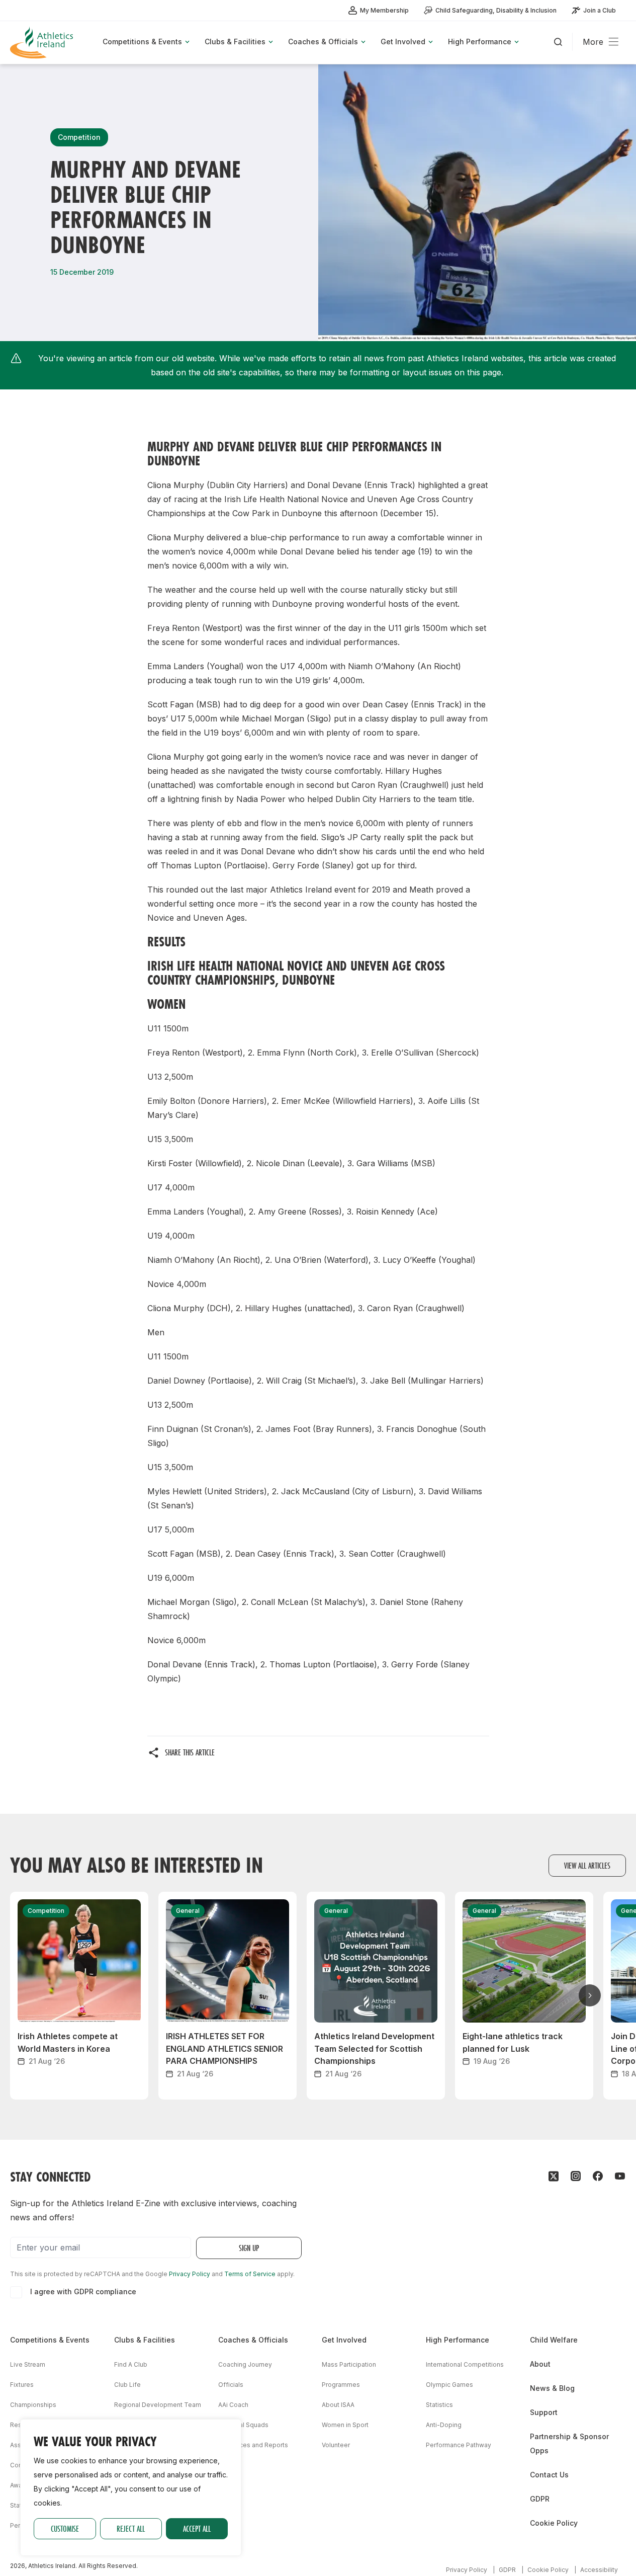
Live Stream (28, 2364)
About (540, 2364)
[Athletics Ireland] (43, 43)
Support (544, 2412)
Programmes (341, 2385)
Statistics (439, 2405)
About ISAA (338, 2405)
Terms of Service (250, 2274)
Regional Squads (243, 2425)
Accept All (197, 2528)
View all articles (587, 1865)
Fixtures (22, 2385)
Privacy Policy (190, 2274)
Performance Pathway (459, 2445)
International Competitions (465, 2364)
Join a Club (600, 10)
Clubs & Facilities (145, 2340)
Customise (65, 2528)
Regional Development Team (158, 2405)
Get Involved (344, 2340)
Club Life (127, 2385)
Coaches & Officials (253, 2340)
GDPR (540, 2499)
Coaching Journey (245, 2364)
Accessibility (599, 2570)
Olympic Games (449, 2385)
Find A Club (131, 2364)
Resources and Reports (253, 2445)
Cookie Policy (554, 2523)
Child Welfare (554, 2340)
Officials (231, 2385)
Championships (33, 2405)
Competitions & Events (50, 2340)
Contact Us (549, 2475)
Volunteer (336, 2445)
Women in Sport (345, 2425)
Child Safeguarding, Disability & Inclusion (496, 10)
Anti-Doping (444, 2425)
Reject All (131, 2528)
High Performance (458, 2340)
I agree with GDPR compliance (83, 2291)
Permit (20, 2525)
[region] (131, 2487)
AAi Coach (233, 2405)
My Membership (384, 10)
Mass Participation (349, 2364)
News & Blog (552, 2388)
